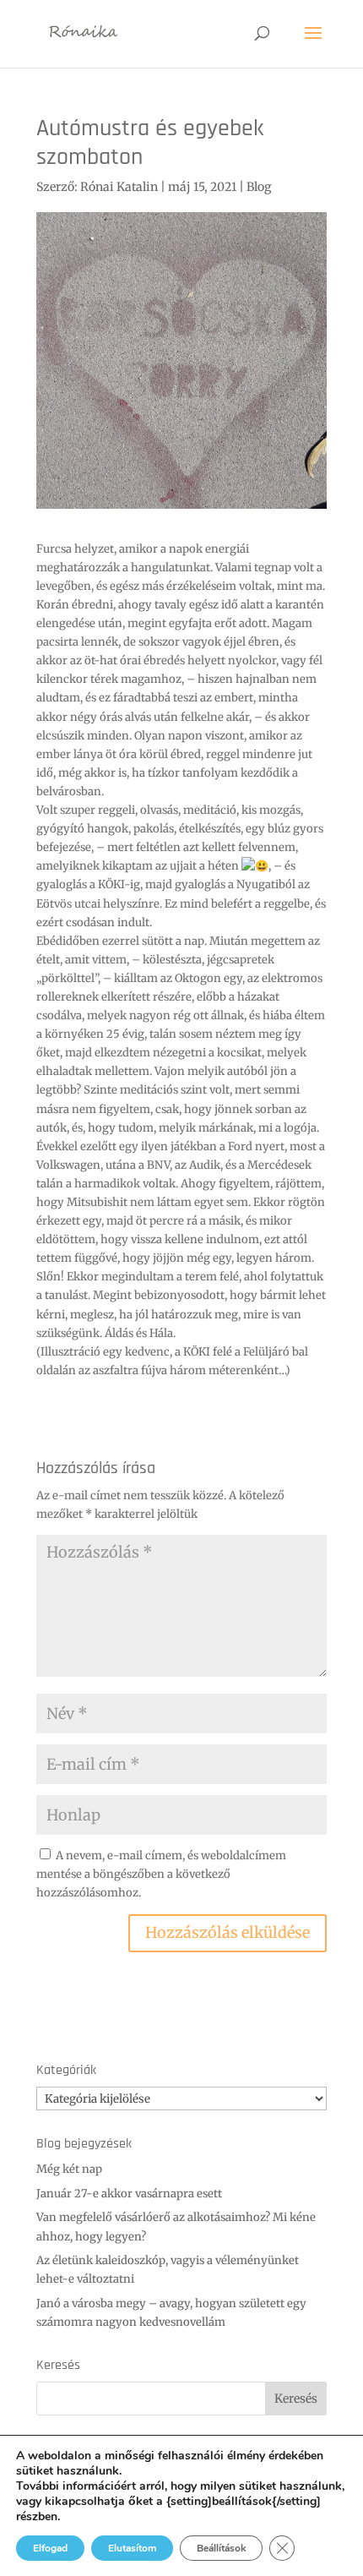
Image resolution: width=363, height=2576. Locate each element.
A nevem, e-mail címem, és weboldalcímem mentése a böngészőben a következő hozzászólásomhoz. (161, 1874)
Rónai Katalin (119, 187)
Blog (259, 187)
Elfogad (50, 2548)
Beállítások (221, 2548)
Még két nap (69, 2169)
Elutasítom (132, 2548)
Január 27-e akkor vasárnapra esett (129, 2194)
